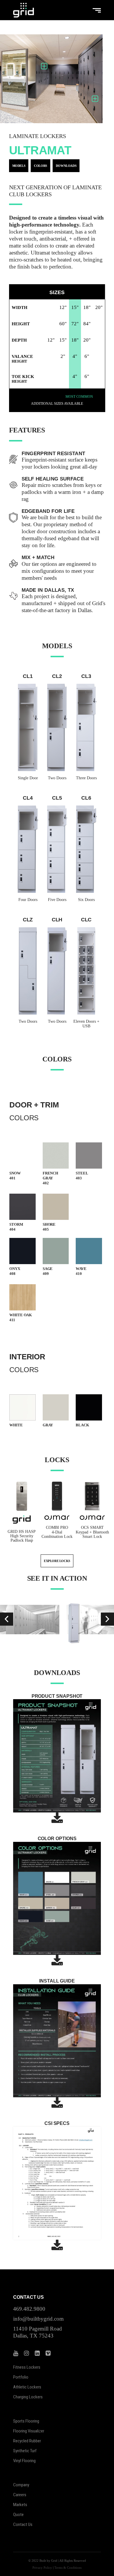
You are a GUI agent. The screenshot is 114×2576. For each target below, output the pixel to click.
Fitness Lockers (27, 2367)
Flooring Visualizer (29, 2431)
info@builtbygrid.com (38, 2319)
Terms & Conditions (68, 2568)
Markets (20, 2505)
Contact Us (23, 2524)
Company (21, 2485)
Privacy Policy (42, 2568)
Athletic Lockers (27, 2387)
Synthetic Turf (25, 2451)
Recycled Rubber (27, 2441)
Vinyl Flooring (24, 2461)
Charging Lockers (28, 2397)
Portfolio (21, 2377)
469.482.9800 (29, 2309)
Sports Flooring (26, 2421)
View (22, 1164)
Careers (20, 2495)
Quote (18, 2515)
